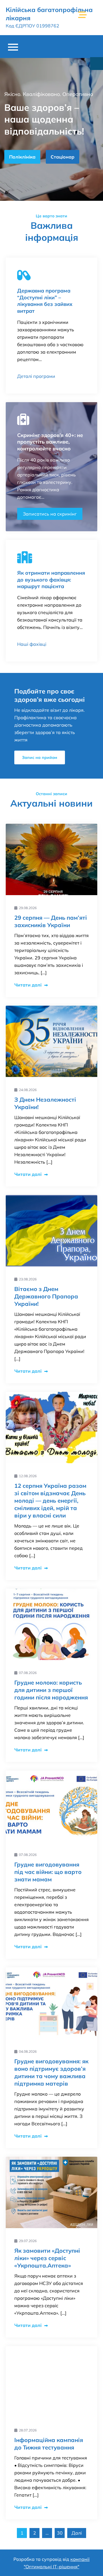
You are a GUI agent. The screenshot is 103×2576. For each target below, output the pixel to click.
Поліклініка (22, 157)
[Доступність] (97, 64)
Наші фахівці (32, 644)
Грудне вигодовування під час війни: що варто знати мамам (48, 1872)
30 (60, 2533)
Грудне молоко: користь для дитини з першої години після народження (51, 1690)
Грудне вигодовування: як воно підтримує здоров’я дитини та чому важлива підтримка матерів (51, 2072)
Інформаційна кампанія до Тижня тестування (49, 2444)
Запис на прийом (40, 757)
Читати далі (28, 985)
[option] (51, 129)
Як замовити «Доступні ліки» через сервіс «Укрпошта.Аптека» (47, 2258)
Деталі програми (36, 376)
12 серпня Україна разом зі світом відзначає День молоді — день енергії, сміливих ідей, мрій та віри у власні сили (50, 1501)
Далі (77, 2533)
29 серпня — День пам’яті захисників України (51, 921)
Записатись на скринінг (50, 514)
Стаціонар (63, 157)
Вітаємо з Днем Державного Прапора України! (46, 1296)
